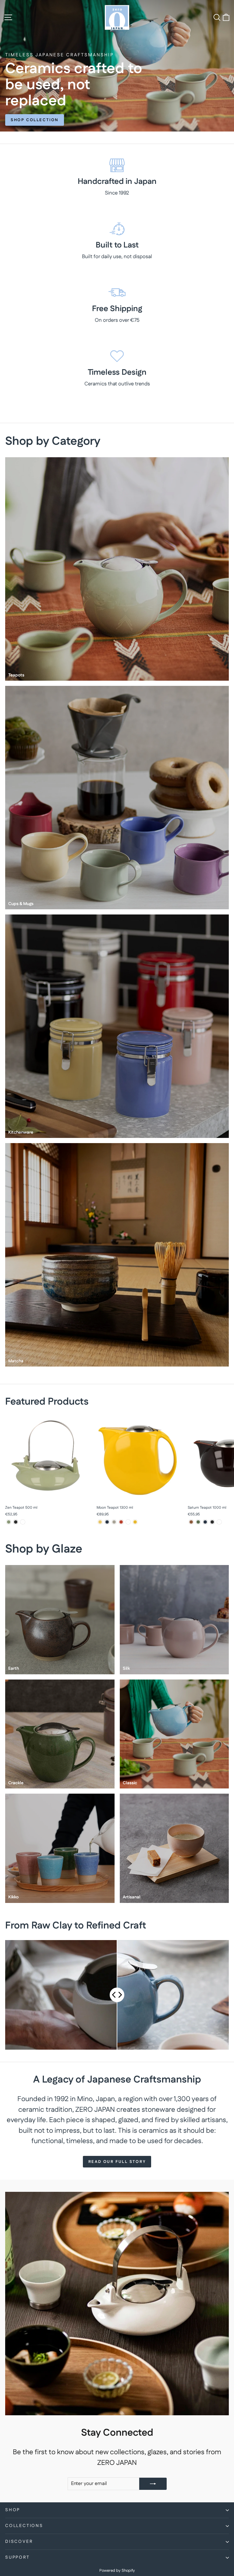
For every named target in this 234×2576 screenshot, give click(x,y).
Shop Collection (35, 120)
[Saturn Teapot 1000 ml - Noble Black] (212, 1522)
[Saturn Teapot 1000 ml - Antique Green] (198, 1522)
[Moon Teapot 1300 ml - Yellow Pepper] (135, 1522)
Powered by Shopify (117, 2571)
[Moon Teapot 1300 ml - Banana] (100, 1522)
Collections (24, 2526)
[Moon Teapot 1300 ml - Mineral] (114, 1522)
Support (18, 2557)
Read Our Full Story (117, 2162)
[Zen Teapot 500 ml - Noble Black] (16, 1522)
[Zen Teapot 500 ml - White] (23, 1522)
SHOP (13, 2510)
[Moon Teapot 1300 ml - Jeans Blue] (107, 1522)
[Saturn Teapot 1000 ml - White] (219, 1522)
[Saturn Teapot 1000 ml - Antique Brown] (191, 1522)
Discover (19, 2542)
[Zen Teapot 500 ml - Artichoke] (9, 1522)
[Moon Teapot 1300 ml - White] (128, 1522)
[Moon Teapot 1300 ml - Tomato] (121, 1522)
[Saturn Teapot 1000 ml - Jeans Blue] (205, 1522)
